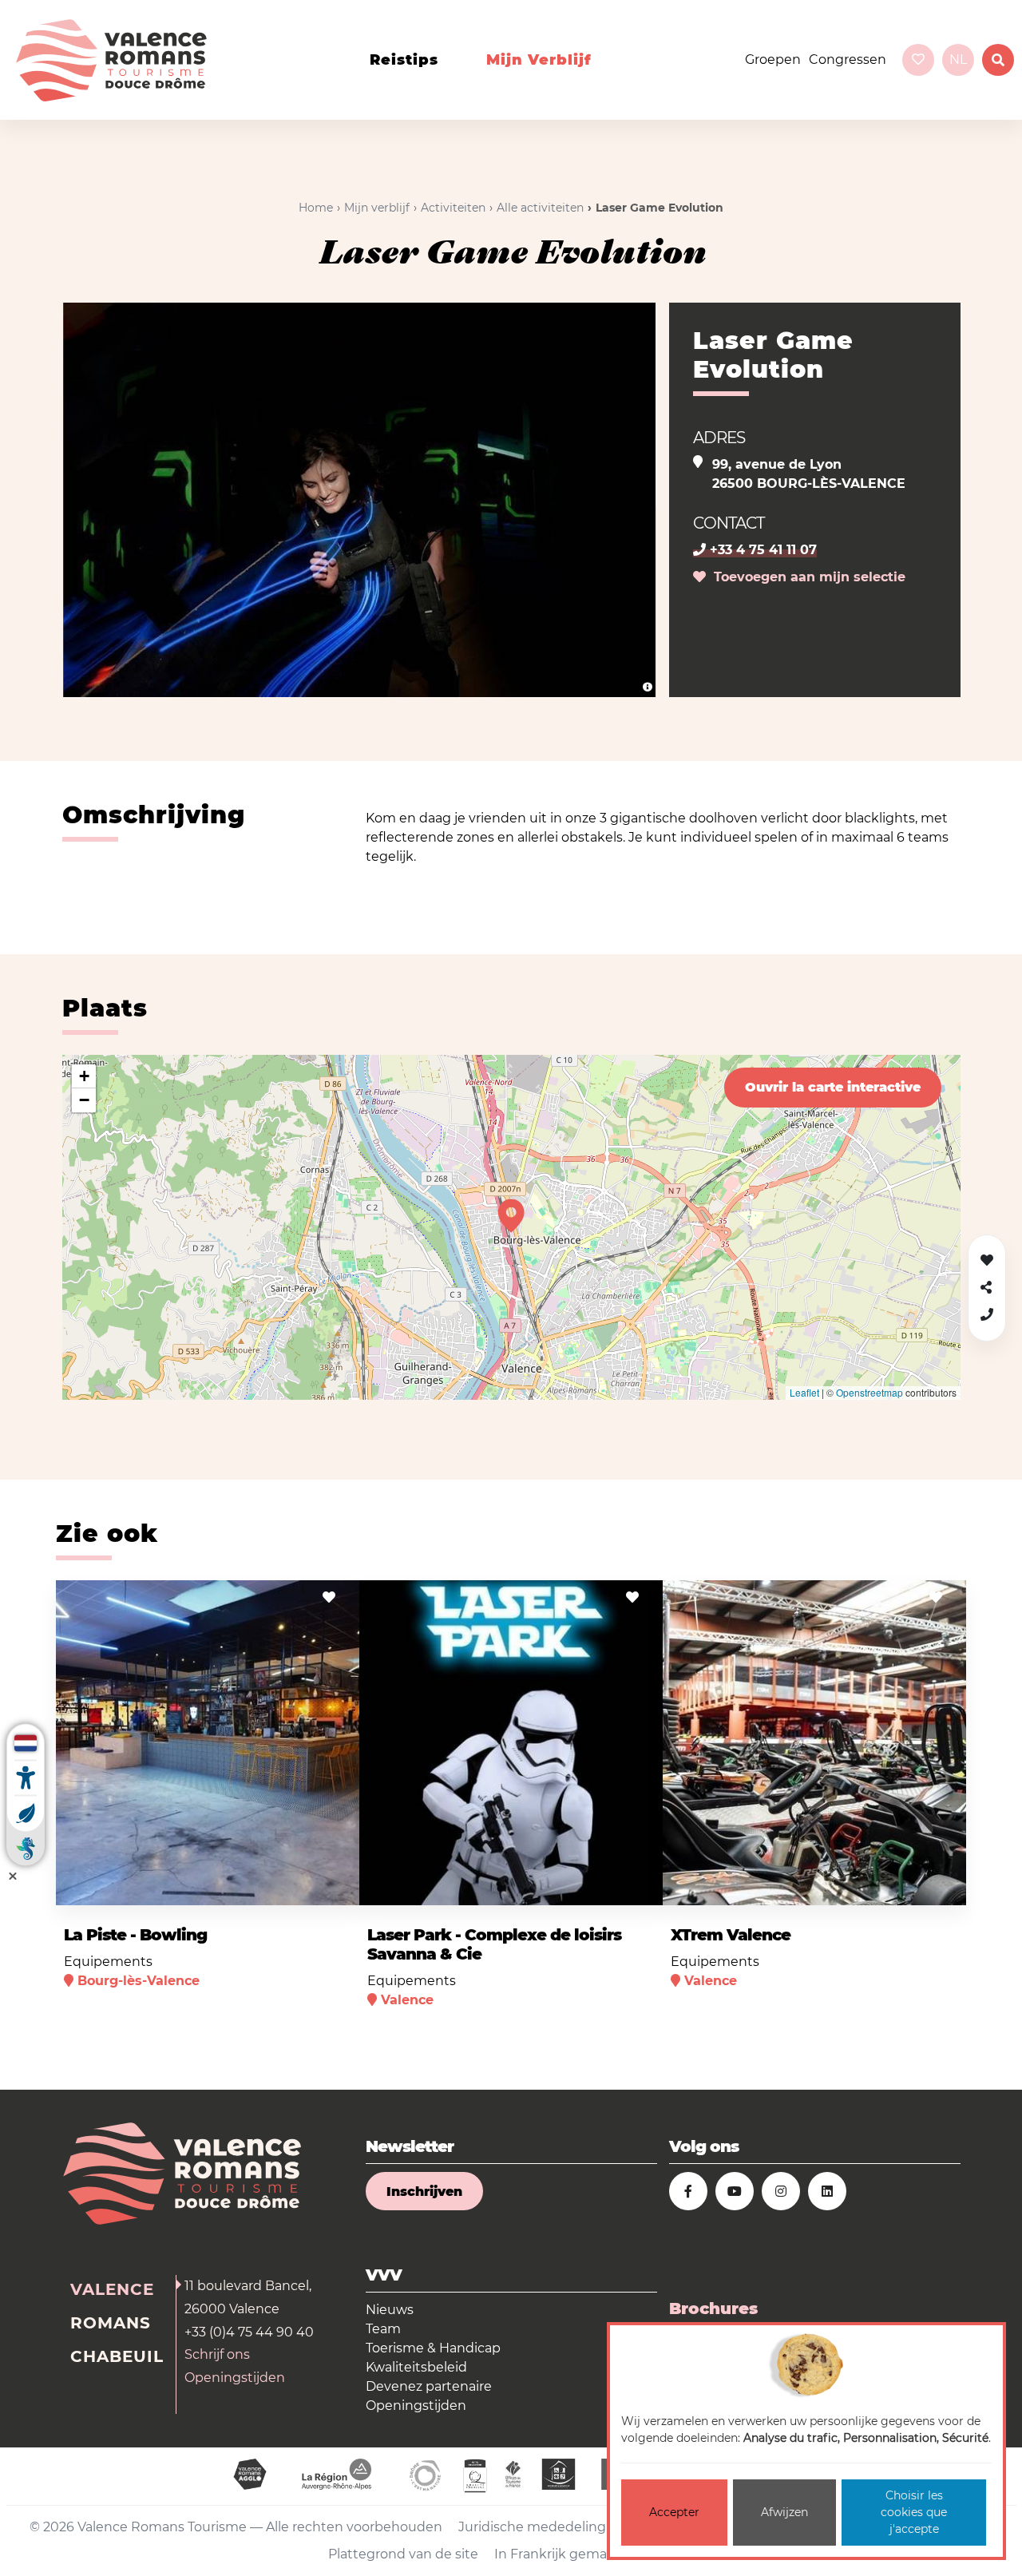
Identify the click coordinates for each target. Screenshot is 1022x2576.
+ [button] (84, 1076)
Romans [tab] (111, 2323)
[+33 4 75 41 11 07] (987, 1315)
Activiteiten (453, 208)
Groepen (773, 59)
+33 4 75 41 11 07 (761, 550)
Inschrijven (424, 2192)
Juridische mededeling (532, 2527)
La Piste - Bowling (135, 1935)
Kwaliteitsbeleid (416, 2367)
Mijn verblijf (539, 60)
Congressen (848, 59)
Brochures (713, 2308)
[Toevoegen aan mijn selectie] (329, 1597)
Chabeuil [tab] (117, 2356)
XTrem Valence (731, 1935)
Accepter (674, 2512)
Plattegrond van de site (403, 2554)
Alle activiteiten (540, 208)
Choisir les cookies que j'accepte (914, 2512)
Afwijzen (784, 2512)
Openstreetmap (869, 1392)
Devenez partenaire (429, 2386)
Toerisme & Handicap (433, 2348)
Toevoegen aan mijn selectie (806, 577)
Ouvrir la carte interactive (833, 1087)
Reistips (404, 60)
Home (316, 208)
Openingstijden (235, 2378)
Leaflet (804, 1392)
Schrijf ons (217, 2354)
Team (383, 2329)
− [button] (84, 1100)
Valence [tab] (112, 2289)
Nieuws (390, 2310)
